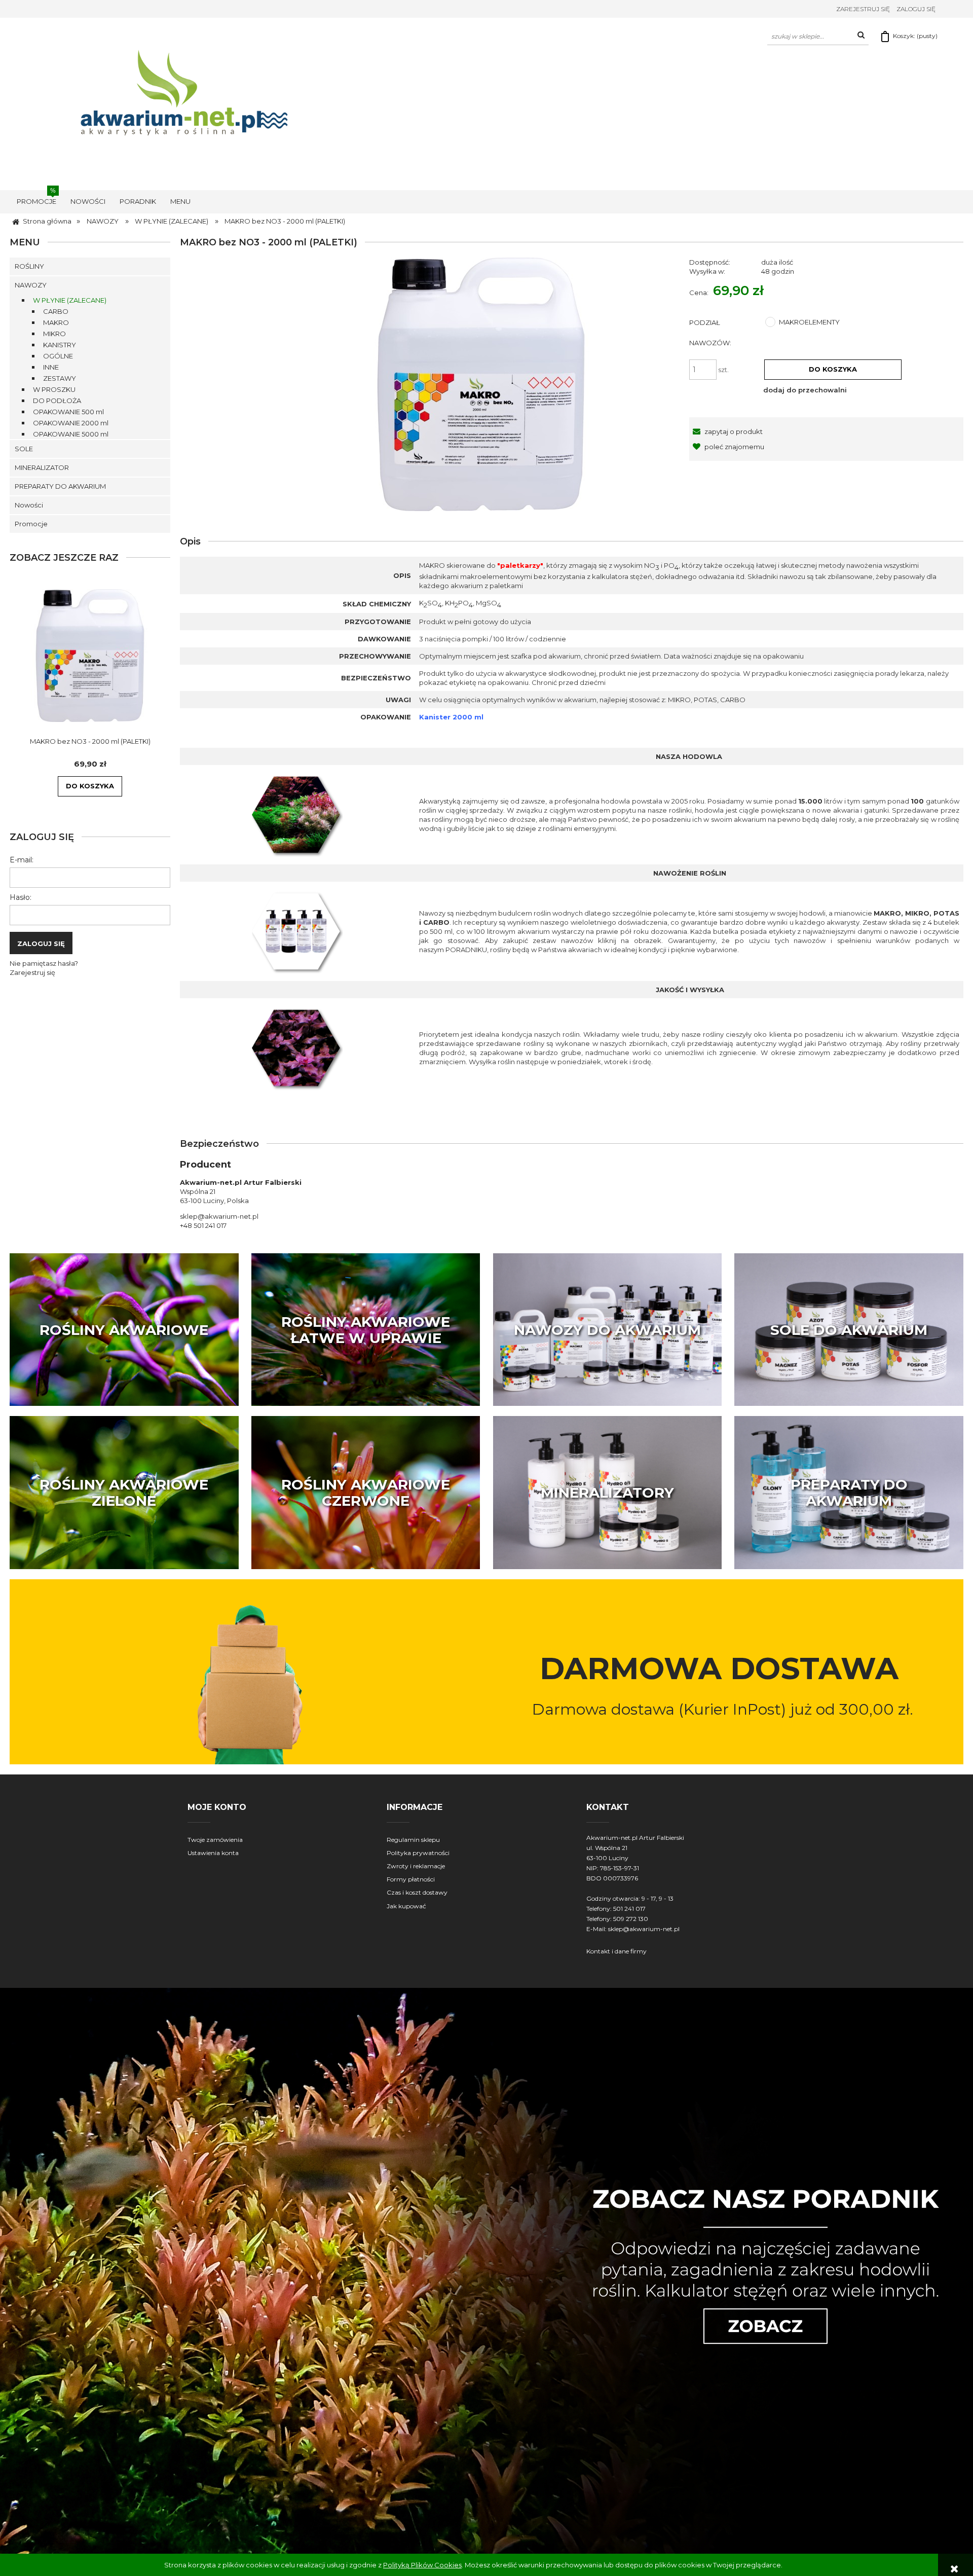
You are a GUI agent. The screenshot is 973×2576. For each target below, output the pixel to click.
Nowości (29, 505)
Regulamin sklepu (413, 1840)
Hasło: (21, 897)
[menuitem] (36, 201)
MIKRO (54, 334)
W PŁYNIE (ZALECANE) (70, 300)
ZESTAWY (60, 378)
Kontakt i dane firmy (616, 1951)
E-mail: (22, 860)
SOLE (24, 449)
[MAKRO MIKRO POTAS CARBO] (297, 931)
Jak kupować (406, 1906)
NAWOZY (31, 285)
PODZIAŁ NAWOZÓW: (710, 333)
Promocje (31, 524)
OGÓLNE (58, 356)
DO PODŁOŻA (57, 401)
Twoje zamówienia (215, 1840)
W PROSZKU (54, 389)
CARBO (56, 311)
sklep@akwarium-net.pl (644, 1929)
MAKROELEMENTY (809, 322)
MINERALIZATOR (42, 467)
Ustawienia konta (213, 1853)
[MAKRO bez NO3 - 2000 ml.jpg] (481, 384)
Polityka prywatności (418, 1853)
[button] (726, 431)
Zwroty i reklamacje (416, 1866)
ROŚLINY (29, 266)
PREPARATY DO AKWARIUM (60, 486)
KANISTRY (60, 345)
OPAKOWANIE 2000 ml (71, 423)
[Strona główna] (188, 103)
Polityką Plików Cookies (422, 2565)
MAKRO (56, 322)
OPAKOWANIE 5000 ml (71, 434)
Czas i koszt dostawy (417, 1892)
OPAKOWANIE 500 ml (68, 412)
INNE (51, 367)
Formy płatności (411, 1879)
